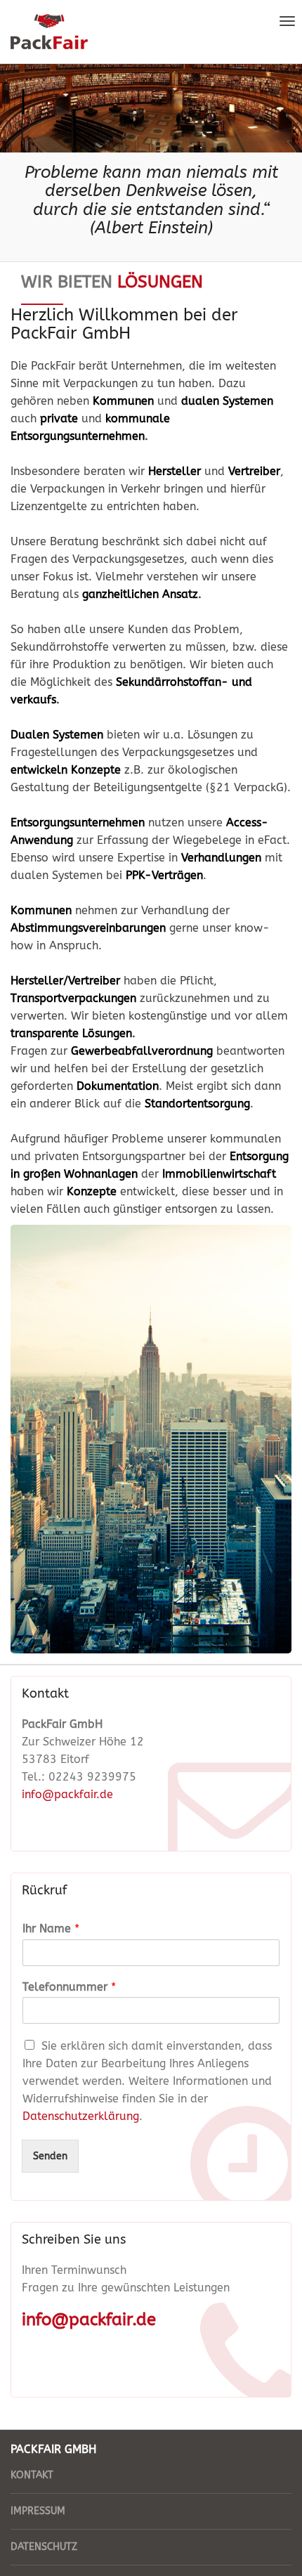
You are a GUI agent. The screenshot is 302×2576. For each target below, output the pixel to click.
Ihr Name (51, 1928)
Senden (50, 2156)
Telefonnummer (69, 1987)
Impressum (38, 2511)
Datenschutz (44, 2547)
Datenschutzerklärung (81, 2116)
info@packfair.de (67, 1794)
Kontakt (32, 2475)
